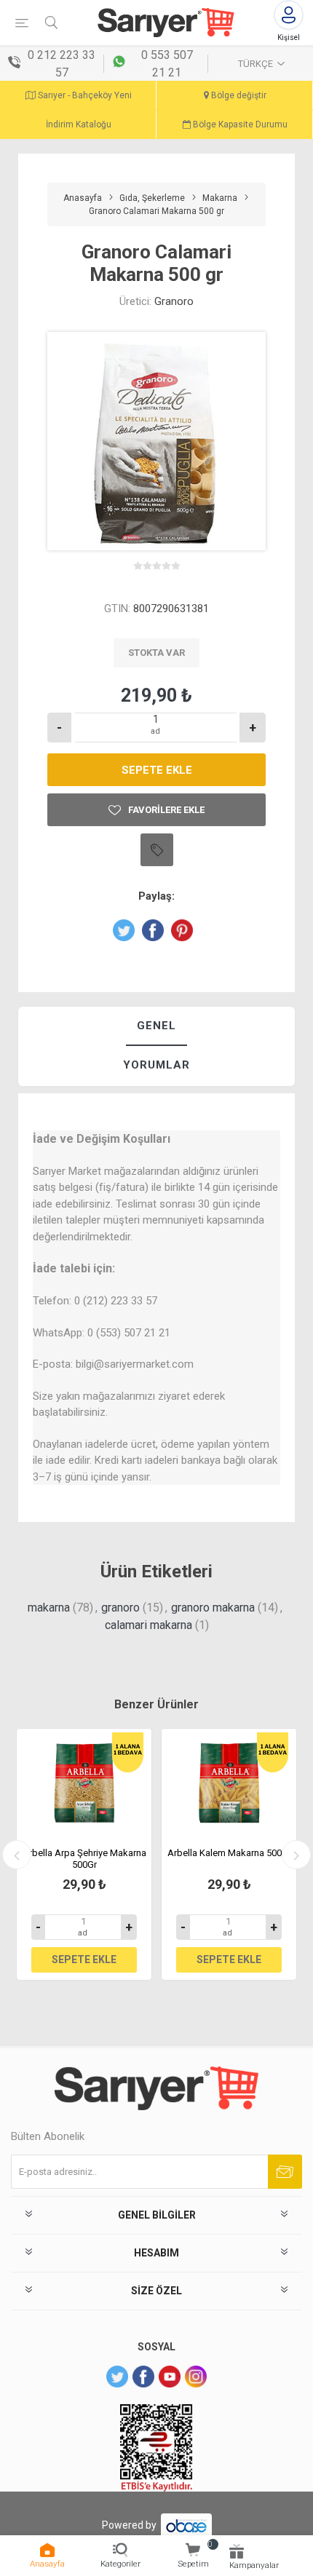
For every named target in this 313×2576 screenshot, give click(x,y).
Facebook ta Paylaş (153, 930)
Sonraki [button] (296, 1855)
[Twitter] (117, 2377)
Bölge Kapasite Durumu (239, 124)
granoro (120, 1608)
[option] (84, 1854)
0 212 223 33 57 (62, 64)
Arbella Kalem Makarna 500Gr (229, 1853)
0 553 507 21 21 (167, 64)
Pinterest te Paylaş (182, 930)
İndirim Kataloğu (79, 124)
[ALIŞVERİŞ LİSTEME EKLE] (157, 850)
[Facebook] (143, 2377)
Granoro (174, 301)
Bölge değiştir (238, 95)
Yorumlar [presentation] (156, 1065)
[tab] (156, 1027)
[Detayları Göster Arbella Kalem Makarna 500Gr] (229, 1783)
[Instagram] (196, 2377)
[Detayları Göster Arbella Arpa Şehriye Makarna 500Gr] (84, 1783)
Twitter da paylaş (124, 930)
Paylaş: (156, 896)
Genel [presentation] (156, 1026)
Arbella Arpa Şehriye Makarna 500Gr (84, 1859)
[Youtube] (170, 2377)
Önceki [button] (17, 1855)
